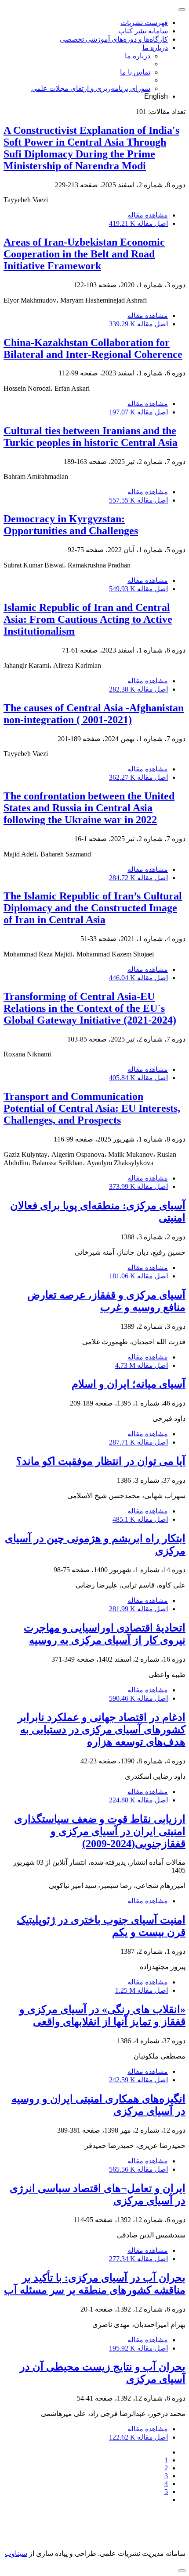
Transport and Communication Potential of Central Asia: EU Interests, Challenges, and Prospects (92, 1108)
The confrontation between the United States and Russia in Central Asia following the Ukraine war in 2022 (89, 808)
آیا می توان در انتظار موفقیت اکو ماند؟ (101, 1461)
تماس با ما (135, 72)
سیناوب (16, 2553)
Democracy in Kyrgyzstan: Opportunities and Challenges (71, 525)
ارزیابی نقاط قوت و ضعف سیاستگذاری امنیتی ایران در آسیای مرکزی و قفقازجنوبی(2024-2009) (100, 1831)
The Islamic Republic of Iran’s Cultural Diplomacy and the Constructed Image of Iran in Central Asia (93, 908)
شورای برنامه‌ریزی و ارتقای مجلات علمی (91, 88)
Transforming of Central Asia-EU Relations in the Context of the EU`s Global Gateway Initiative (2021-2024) (90, 1008)
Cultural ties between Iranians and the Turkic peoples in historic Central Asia (91, 437)
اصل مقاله (138, 223)
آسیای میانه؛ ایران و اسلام (129, 1384)
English (156, 96)
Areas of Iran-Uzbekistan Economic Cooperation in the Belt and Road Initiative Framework (84, 254)
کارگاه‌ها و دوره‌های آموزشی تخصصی (114, 39)
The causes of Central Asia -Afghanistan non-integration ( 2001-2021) (94, 714)
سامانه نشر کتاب (143, 31)
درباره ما (155, 48)
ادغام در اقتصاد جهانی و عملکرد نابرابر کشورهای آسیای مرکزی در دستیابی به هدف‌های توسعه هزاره (102, 1730)
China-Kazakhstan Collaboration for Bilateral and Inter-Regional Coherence (93, 348)
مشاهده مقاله (148, 215)
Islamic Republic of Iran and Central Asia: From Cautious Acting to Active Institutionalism (88, 619)
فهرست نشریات (144, 23)
